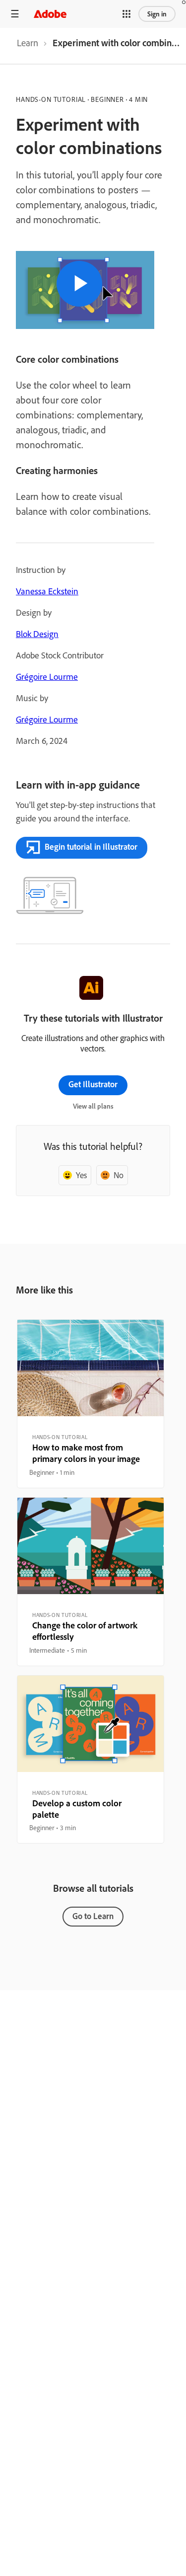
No (119, 1175)
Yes (81, 1175)
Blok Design (37, 634)
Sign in (157, 14)
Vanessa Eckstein (47, 591)
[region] (91, 1404)
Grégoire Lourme (47, 677)
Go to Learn (93, 1916)
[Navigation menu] (15, 14)
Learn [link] (28, 43)
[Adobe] (50, 14)
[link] (28, 46)
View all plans (93, 1106)
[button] (126, 14)
